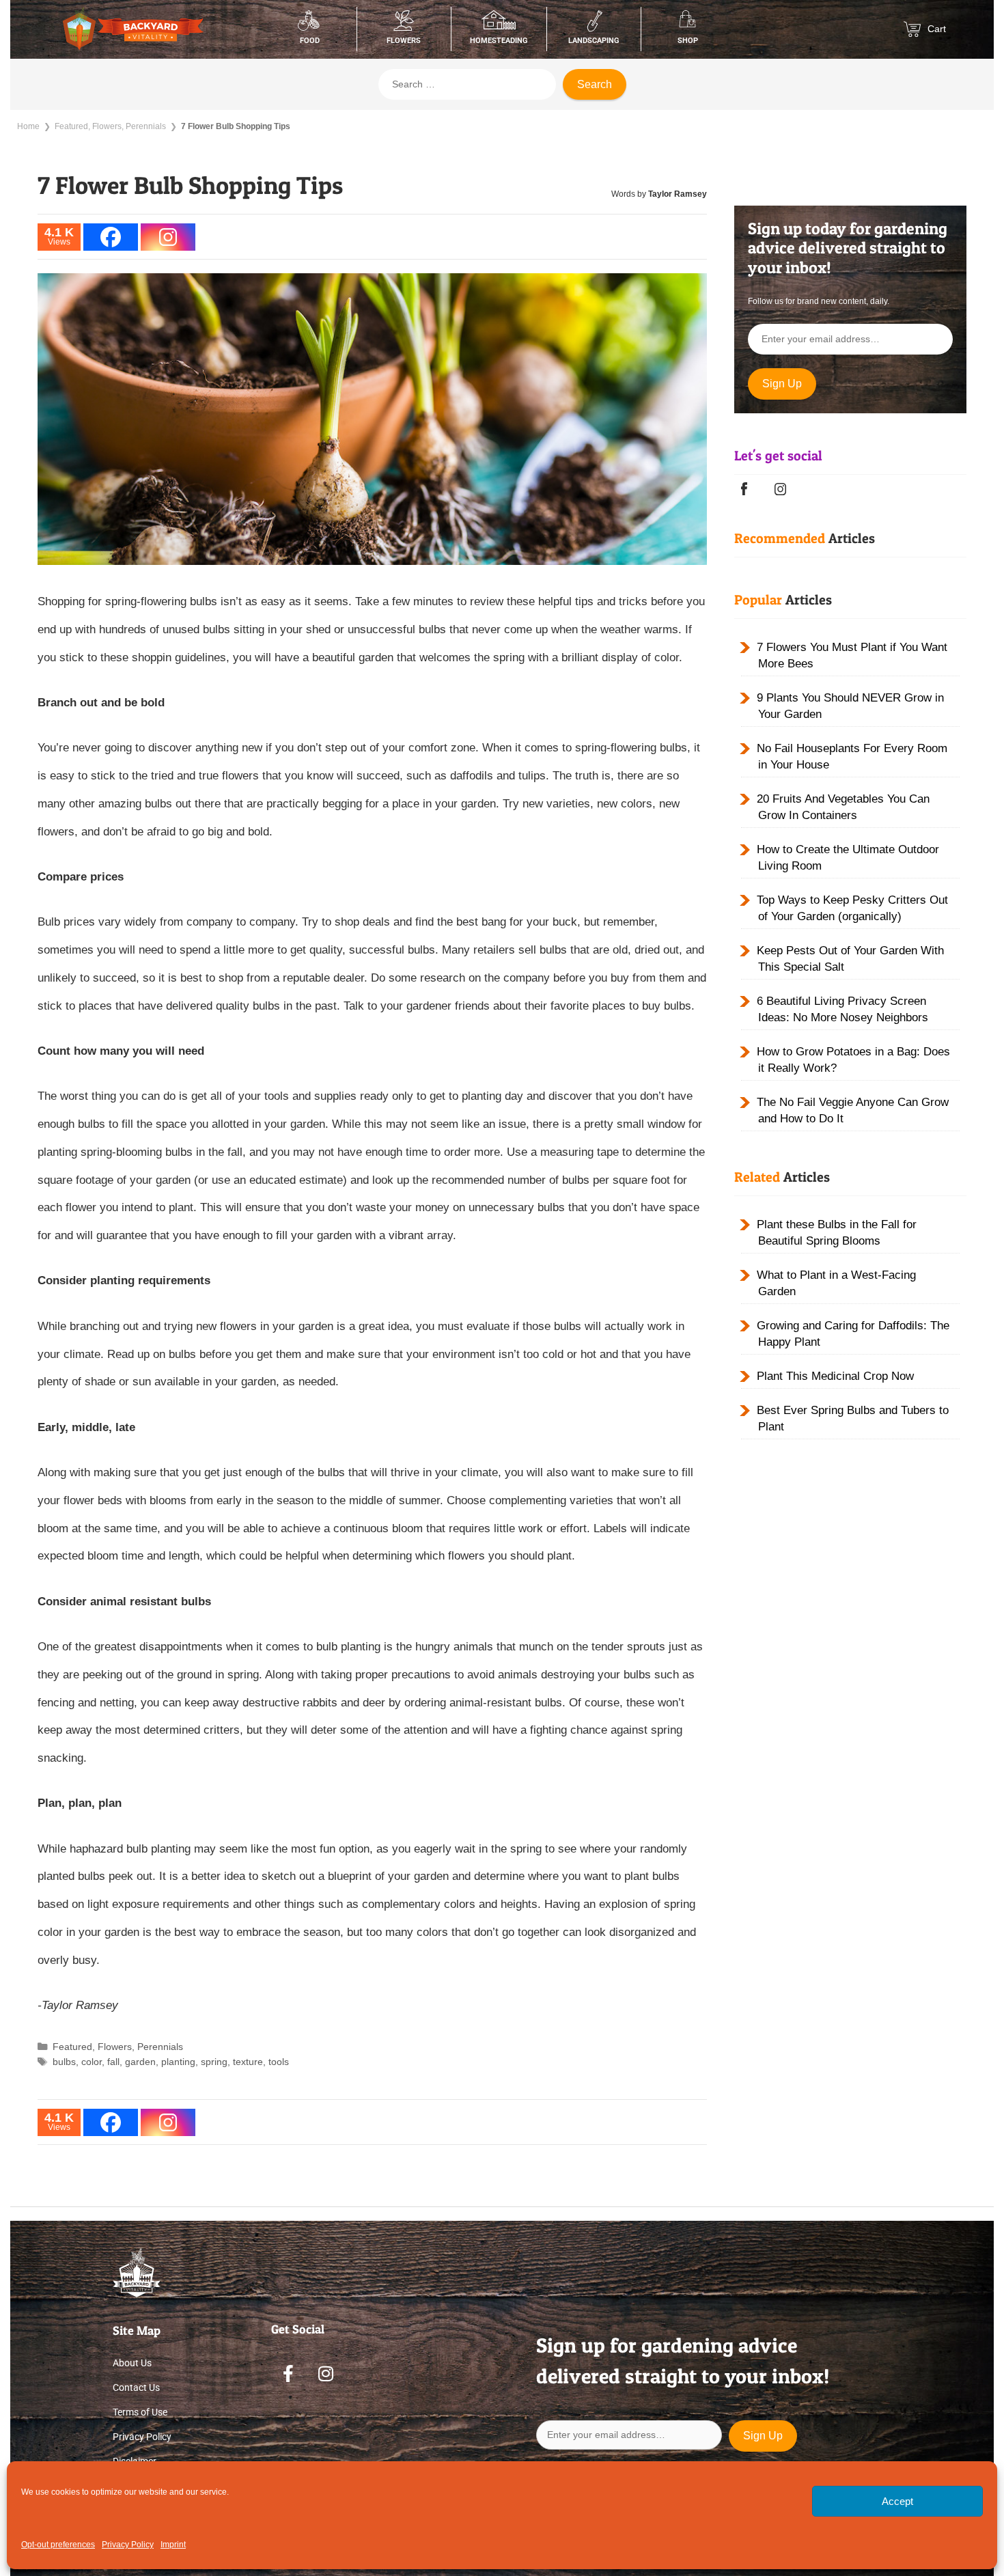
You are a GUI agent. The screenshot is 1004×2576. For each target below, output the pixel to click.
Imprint (173, 2545)
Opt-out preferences (58, 2545)
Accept (897, 2501)
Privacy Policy (128, 2545)
